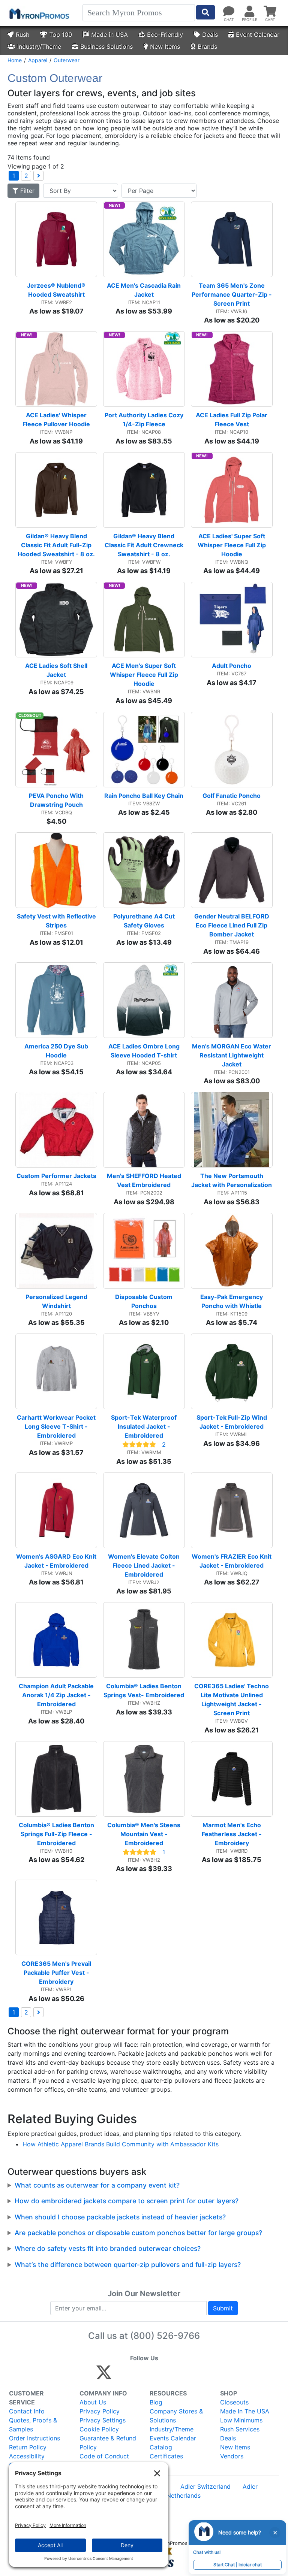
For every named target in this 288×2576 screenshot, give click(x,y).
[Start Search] (205, 12)
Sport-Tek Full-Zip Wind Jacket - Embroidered (232, 1422)
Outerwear (67, 60)
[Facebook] (122, 2376)
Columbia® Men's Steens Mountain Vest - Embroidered (145, 1834)
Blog (156, 2402)
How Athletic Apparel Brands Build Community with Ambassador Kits (121, 2144)
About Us (93, 2402)
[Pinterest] (138, 2376)
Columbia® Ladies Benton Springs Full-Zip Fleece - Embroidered (57, 1834)
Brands (207, 46)
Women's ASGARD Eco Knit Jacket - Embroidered (57, 1561)
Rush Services (240, 2429)
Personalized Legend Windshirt (57, 1301)
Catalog (161, 2447)
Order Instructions (34, 2438)
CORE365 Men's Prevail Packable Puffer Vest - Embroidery (57, 1973)
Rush (22, 34)
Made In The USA (245, 2411)
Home (15, 60)
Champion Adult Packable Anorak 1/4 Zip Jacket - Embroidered (57, 1695)
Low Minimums (241, 2420)
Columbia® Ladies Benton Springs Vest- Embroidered (144, 1690)
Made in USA (109, 34)
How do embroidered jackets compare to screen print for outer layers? (127, 2201)
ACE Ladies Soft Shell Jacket (57, 670)
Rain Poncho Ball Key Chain (144, 796)
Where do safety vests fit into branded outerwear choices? (108, 2248)
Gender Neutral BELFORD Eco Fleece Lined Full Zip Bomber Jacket (232, 925)
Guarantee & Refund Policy (108, 2443)
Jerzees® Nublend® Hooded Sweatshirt (57, 290)
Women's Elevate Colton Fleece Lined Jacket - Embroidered (145, 1565)
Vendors (232, 2456)
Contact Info (27, 2411)
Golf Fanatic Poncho (232, 796)
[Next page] (38, 176)
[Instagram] (154, 2376)
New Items (165, 46)
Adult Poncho (232, 666)
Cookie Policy (99, 2429)
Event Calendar (258, 34)
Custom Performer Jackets (56, 1176)
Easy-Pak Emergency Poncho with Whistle (232, 1301)
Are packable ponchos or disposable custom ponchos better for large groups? (138, 2233)
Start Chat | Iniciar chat (238, 2565)
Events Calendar (173, 2438)
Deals (210, 34)
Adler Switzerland (205, 2486)
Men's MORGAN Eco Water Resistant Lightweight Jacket (232, 1055)
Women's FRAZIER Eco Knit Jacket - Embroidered (232, 1561)
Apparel (38, 60)
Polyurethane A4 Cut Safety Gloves (145, 921)
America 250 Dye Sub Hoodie (57, 1051)
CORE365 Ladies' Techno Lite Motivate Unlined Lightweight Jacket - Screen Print (232, 1699)
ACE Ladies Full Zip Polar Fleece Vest (232, 420)
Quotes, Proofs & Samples (33, 2425)
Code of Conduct (104, 2456)
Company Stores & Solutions (176, 2416)
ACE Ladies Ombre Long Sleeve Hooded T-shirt (145, 1051)
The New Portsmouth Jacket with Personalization (232, 1180)
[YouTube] (186, 2376)
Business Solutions (106, 46)
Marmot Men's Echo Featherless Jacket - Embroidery (232, 1834)
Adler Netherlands (175, 2495)
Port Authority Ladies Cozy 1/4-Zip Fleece (145, 420)
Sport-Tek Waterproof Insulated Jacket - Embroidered (145, 1426)
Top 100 (61, 34)
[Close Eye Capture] (275, 2533)
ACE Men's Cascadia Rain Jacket (145, 290)
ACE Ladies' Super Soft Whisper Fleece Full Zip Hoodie (232, 545)
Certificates (166, 2456)
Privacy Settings (103, 2420)
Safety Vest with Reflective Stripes (57, 921)
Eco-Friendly (165, 34)
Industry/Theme (39, 46)
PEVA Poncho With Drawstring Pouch (57, 800)
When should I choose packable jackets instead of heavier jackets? (120, 2217)
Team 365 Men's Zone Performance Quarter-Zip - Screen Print (232, 294)
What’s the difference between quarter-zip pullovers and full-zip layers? (128, 2265)
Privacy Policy (100, 2411)
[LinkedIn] (170, 2376)
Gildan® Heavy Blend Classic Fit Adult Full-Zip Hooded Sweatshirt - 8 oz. (56, 545)
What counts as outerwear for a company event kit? (97, 2185)
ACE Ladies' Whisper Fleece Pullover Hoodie (56, 420)
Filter (26, 191)
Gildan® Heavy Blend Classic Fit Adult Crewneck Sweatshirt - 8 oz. (145, 545)
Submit (223, 2308)
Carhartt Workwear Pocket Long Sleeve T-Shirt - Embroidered (57, 1426)
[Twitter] (104, 2376)
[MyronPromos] (39, 13)
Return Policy (28, 2447)
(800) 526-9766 (165, 2336)
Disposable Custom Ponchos (145, 1301)
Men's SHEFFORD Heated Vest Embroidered (145, 1180)
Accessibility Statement (27, 2461)
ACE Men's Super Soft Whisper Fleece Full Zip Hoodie (145, 675)
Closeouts (234, 2402)
